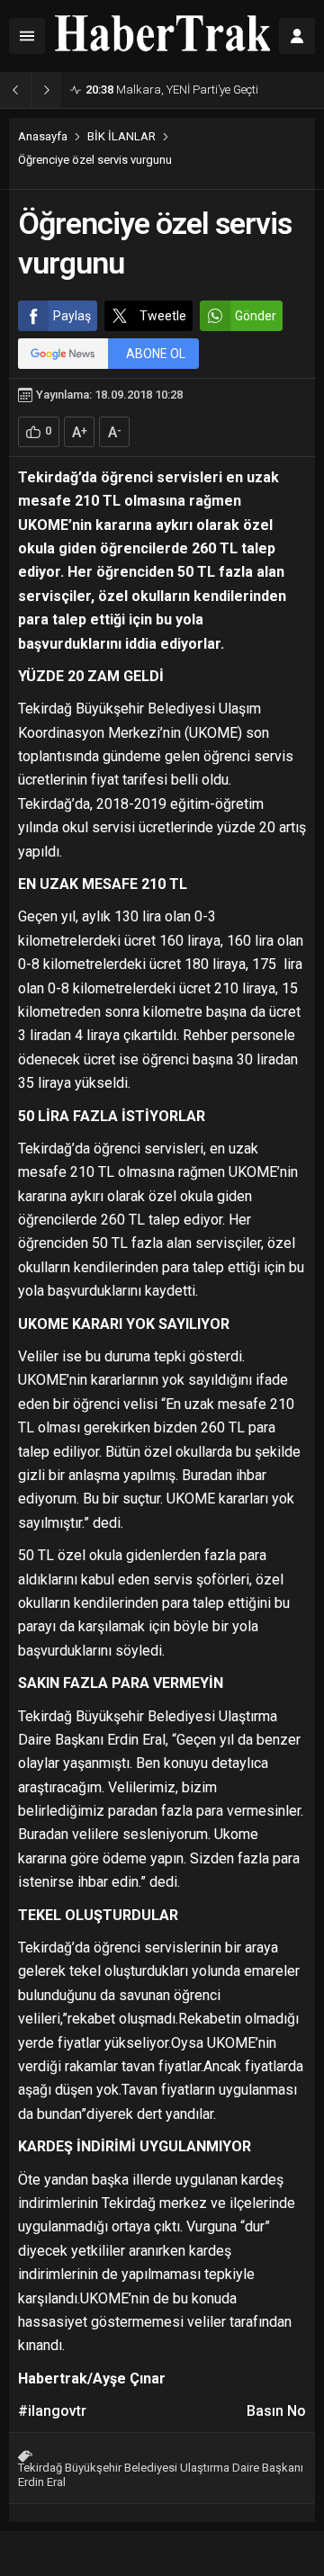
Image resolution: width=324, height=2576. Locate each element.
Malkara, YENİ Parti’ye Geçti (172, 90)
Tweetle (163, 316)
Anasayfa (43, 136)
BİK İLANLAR (121, 136)
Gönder (256, 316)
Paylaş (72, 316)
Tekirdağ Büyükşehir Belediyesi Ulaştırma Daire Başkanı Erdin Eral (161, 2475)
